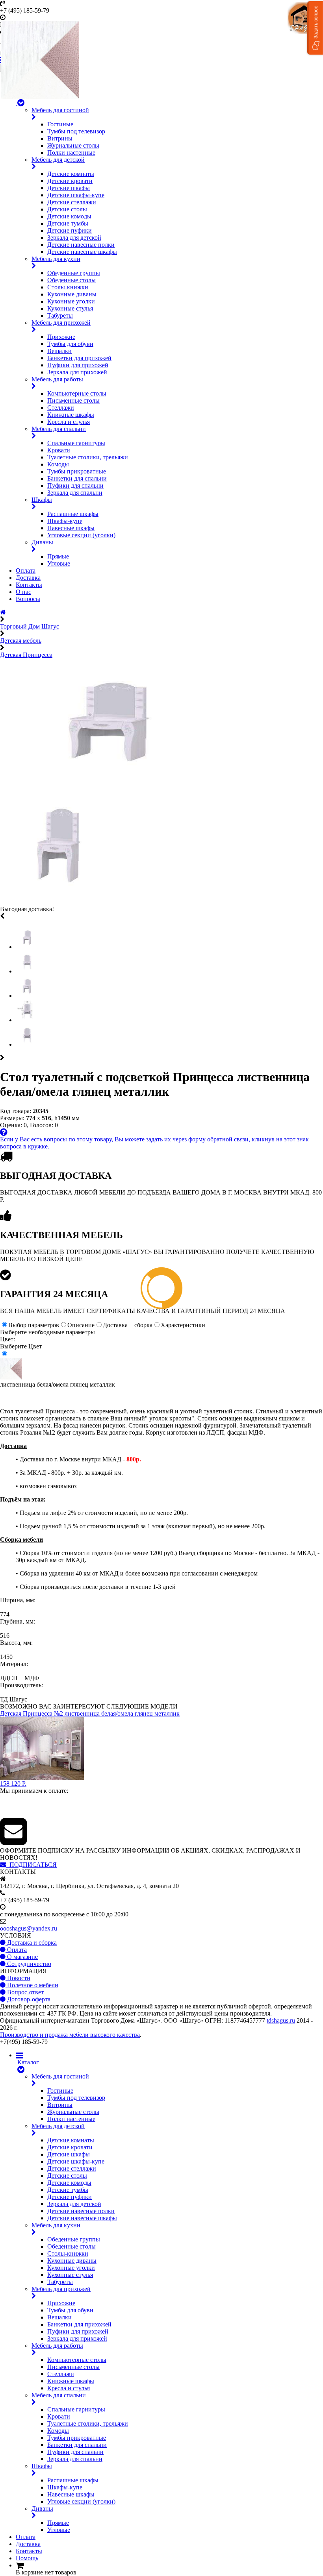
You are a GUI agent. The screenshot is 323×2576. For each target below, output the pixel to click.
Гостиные (60, 124)
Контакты (29, 585)
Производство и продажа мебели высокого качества (70, 2035)
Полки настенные (71, 153)
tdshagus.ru (281, 2020)
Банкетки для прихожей (79, 358)
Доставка (28, 578)
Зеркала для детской (74, 238)
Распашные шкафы (73, 514)
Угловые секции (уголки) (81, 535)
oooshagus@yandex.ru (29, 1928)
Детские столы (67, 209)
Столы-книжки (68, 287)
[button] (315, 28)
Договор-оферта (28, 1999)
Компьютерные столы (77, 393)
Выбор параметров (34, 1325)
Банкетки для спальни (77, 478)
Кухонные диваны (72, 294)
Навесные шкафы (71, 528)
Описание (81, 1325)
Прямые (58, 556)
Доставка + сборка (128, 1325)
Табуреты (60, 315)
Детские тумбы (68, 223)
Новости (18, 1978)
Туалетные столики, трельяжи (88, 457)
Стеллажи (61, 408)
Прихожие (61, 337)
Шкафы (42, 500)
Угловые (59, 563)
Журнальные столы (73, 145)
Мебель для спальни (59, 429)
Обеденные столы (71, 280)
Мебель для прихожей (61, 323)
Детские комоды (69, 216)
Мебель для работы (57, 379)
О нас (23, 592)
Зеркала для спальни (75, 493)
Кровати (59, 450)
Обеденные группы (74, 273)
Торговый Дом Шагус (30, 626)
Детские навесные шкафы (82, 252)
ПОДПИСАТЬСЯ (32, 1865)
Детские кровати (70, 181)
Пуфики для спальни (75, 485)
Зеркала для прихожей (77, 372)
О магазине (22, 1957)
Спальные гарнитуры (76, 443)
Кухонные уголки (71, 301)
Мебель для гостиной (60, 110)
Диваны (42, 542)
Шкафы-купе (65, 521)
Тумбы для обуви (70, 344)
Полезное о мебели (32, 1985)
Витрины (60, 138)
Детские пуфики (70, 230)
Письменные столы (73, 400)
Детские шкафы (69, 188)
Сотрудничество (28, 1964)
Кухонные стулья (70, 308)
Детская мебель (21, 641)
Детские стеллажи (72, 202)
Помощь (27, 2558)
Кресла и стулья (69, 422)
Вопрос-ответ (25, 1992)
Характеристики (183, 1325)
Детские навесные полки (81, 245)
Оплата (26, 570)
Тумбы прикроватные (77, 471)
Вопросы (28, 599)
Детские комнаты (71, 174)
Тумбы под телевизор (76, 131)
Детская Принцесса (26, 655)
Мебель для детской (58, 160)
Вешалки (59, 351)
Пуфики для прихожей (78, 365)
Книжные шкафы (71, 415)
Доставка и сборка (31, 1943)
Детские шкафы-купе (76, 195)
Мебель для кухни (56, 259)
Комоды (58, 464)
